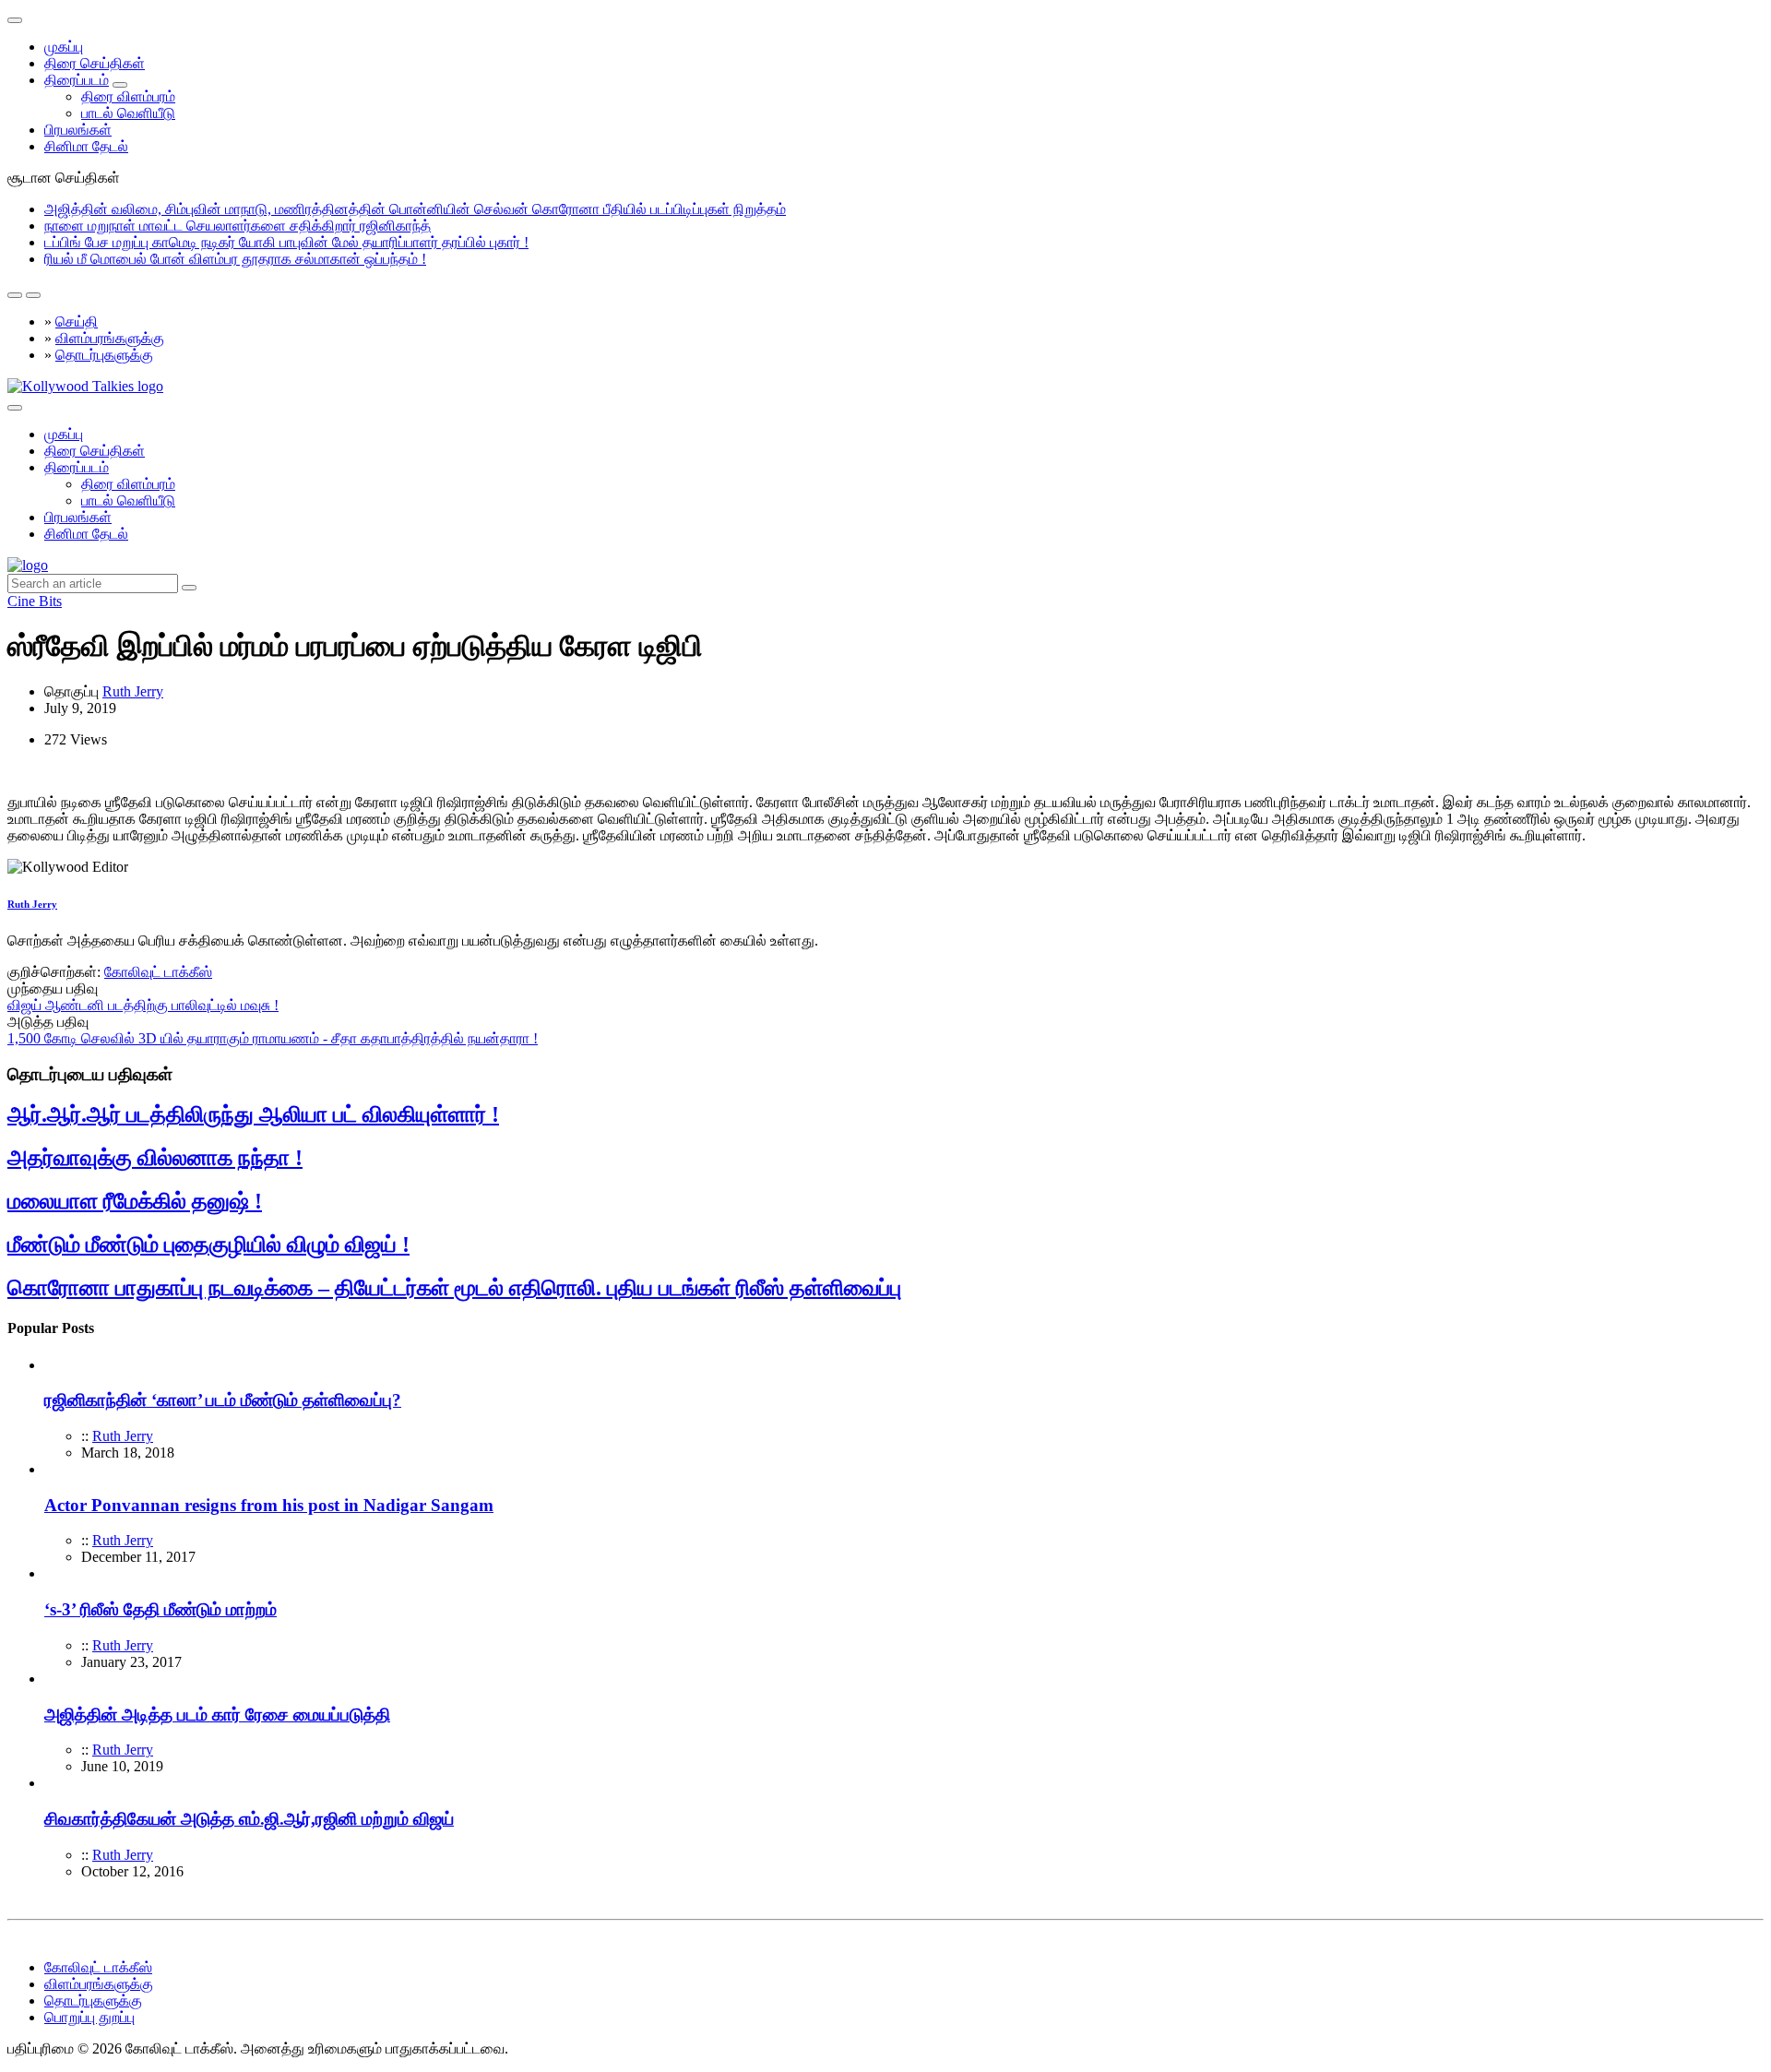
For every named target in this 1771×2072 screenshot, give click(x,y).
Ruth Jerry (133, 691)
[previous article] (33, 295)
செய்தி (77, 322)
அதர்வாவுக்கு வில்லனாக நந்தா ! (155, 1158)
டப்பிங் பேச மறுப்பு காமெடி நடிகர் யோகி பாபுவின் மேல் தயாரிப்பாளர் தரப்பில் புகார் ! (286, 242)
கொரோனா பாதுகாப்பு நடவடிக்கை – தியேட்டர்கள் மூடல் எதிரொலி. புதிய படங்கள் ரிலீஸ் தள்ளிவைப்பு (454, 1288)
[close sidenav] (15, 20)
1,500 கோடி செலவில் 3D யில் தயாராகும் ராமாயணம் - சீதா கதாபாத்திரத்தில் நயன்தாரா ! (273, 1038)
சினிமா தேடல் (86, 146)
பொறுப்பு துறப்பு (89, 2017)
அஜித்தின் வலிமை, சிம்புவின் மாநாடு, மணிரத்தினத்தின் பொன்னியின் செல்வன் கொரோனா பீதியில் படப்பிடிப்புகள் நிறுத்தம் (415, 209)
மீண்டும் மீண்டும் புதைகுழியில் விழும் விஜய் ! (208, 1244)
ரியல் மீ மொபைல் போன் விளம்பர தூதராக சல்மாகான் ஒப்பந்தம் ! (235, 259)
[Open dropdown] (120, 85)
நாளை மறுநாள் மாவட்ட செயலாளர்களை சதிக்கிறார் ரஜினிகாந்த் (238, 226)
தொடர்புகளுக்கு (104, 355)
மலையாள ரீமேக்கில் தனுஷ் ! (135, 1201)
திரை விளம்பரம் (128, 96)
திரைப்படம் (77, 80)
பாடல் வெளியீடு (128, 113)
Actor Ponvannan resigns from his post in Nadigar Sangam (269, 1505)
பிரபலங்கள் (78, 130)
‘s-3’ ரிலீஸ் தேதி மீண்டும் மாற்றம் (160, 1609)
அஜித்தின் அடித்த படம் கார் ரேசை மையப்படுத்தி (217, 1715)
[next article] (15, 295)
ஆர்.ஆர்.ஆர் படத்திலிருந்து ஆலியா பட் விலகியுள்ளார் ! (253, 1114)
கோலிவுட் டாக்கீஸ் (158, 972)
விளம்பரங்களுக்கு (110, 338)
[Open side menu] (15, 408)
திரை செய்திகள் (95, 63)
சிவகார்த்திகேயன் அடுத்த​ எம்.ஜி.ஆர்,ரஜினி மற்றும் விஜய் (249, 1819)
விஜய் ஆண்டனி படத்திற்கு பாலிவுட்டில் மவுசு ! (143, 1005)
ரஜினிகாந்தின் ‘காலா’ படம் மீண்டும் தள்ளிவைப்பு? (223, 1400)
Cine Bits (35, 601)
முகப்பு (64, 47)
